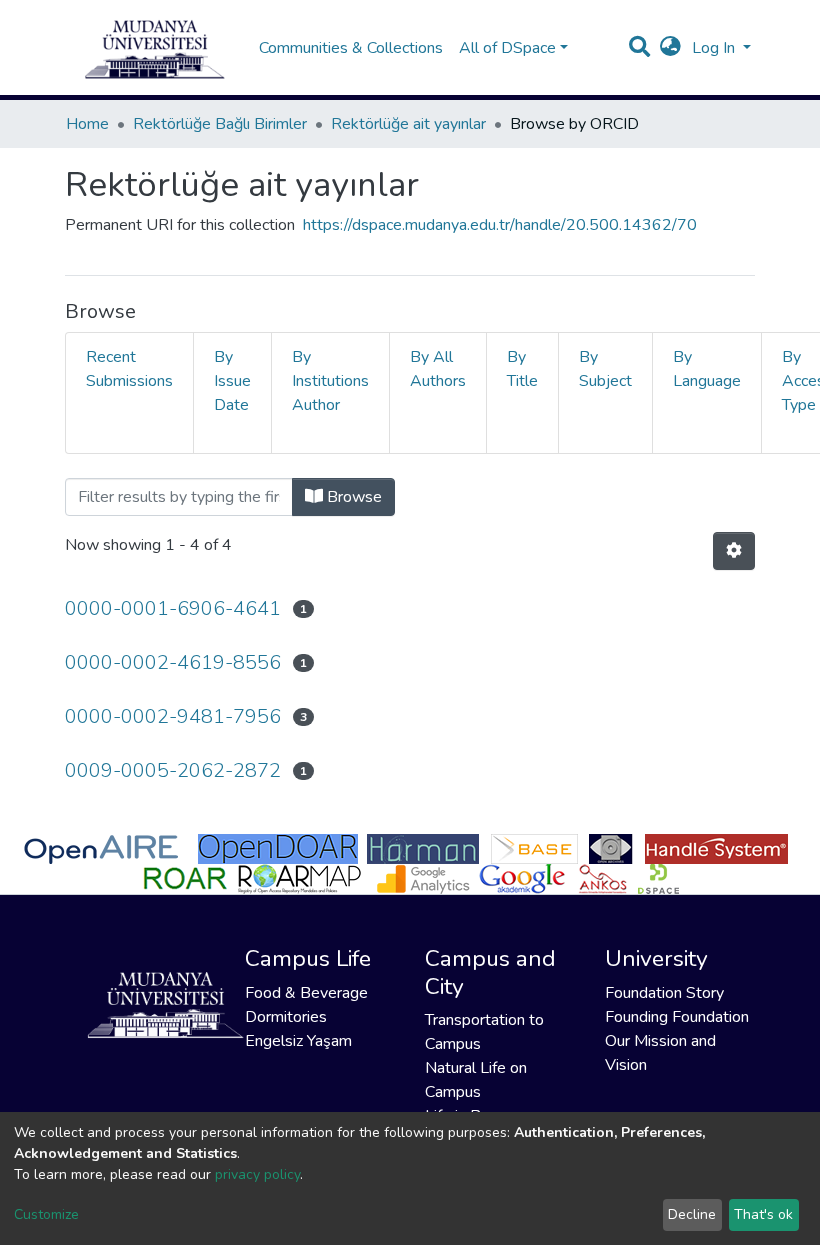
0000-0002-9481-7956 (173, 716)
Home (87, 124)
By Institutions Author (330, 381)
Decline (692, 1214)
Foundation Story (664, 993)
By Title (522, 369)
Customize (46, 1214)
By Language (707, 369)
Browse (352, 497)
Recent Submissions (129, 369)
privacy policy (257, 1174)
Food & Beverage (306, 993)
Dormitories (286, 1017)
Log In (715, 48)
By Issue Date (232, 381)
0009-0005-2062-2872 (173, 770)
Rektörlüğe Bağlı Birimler (220, 124)
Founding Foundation (677, 1017)
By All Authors (438, 369)
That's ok (763, 1214)
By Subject (605, 369)
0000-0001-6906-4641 (173, 608)
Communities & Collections (351, 48)
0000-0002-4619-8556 (173, 662)
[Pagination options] (734, 551)
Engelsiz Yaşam (298, 1041)
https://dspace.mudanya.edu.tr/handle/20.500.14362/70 (500, 225)
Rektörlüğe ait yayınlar (408, 124)
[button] (670, 48)
